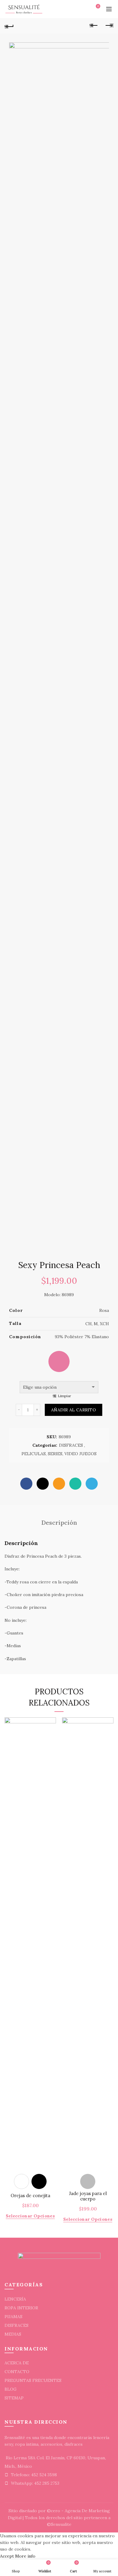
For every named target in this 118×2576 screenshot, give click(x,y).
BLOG (11, 2389)
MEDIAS (13, 2334)
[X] (43, 1484)
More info (25, 2556)
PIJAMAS (13, 2317)
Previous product (94, 26)
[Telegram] (92, 1484)
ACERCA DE (17, 2363)
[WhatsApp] (75, 1484)
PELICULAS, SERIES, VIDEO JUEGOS (59, 1454)
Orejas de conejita (30, 2196)
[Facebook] (26, 1484)
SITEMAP (14, 2398)
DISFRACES (71, 1445)
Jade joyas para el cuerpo (88, 2196)
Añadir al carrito (74, 1410)
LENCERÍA (15, 2299)
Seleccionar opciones (30, 2216)
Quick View (51, 1723)
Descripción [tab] (59, 1522)
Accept (7, 2556)
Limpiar (64, 1396)
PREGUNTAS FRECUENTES (33, 2380)
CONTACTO (17, 2372)
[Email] (59, 1484)
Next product (109, 26)
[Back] (9, 26)
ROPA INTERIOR (21, 2308)
